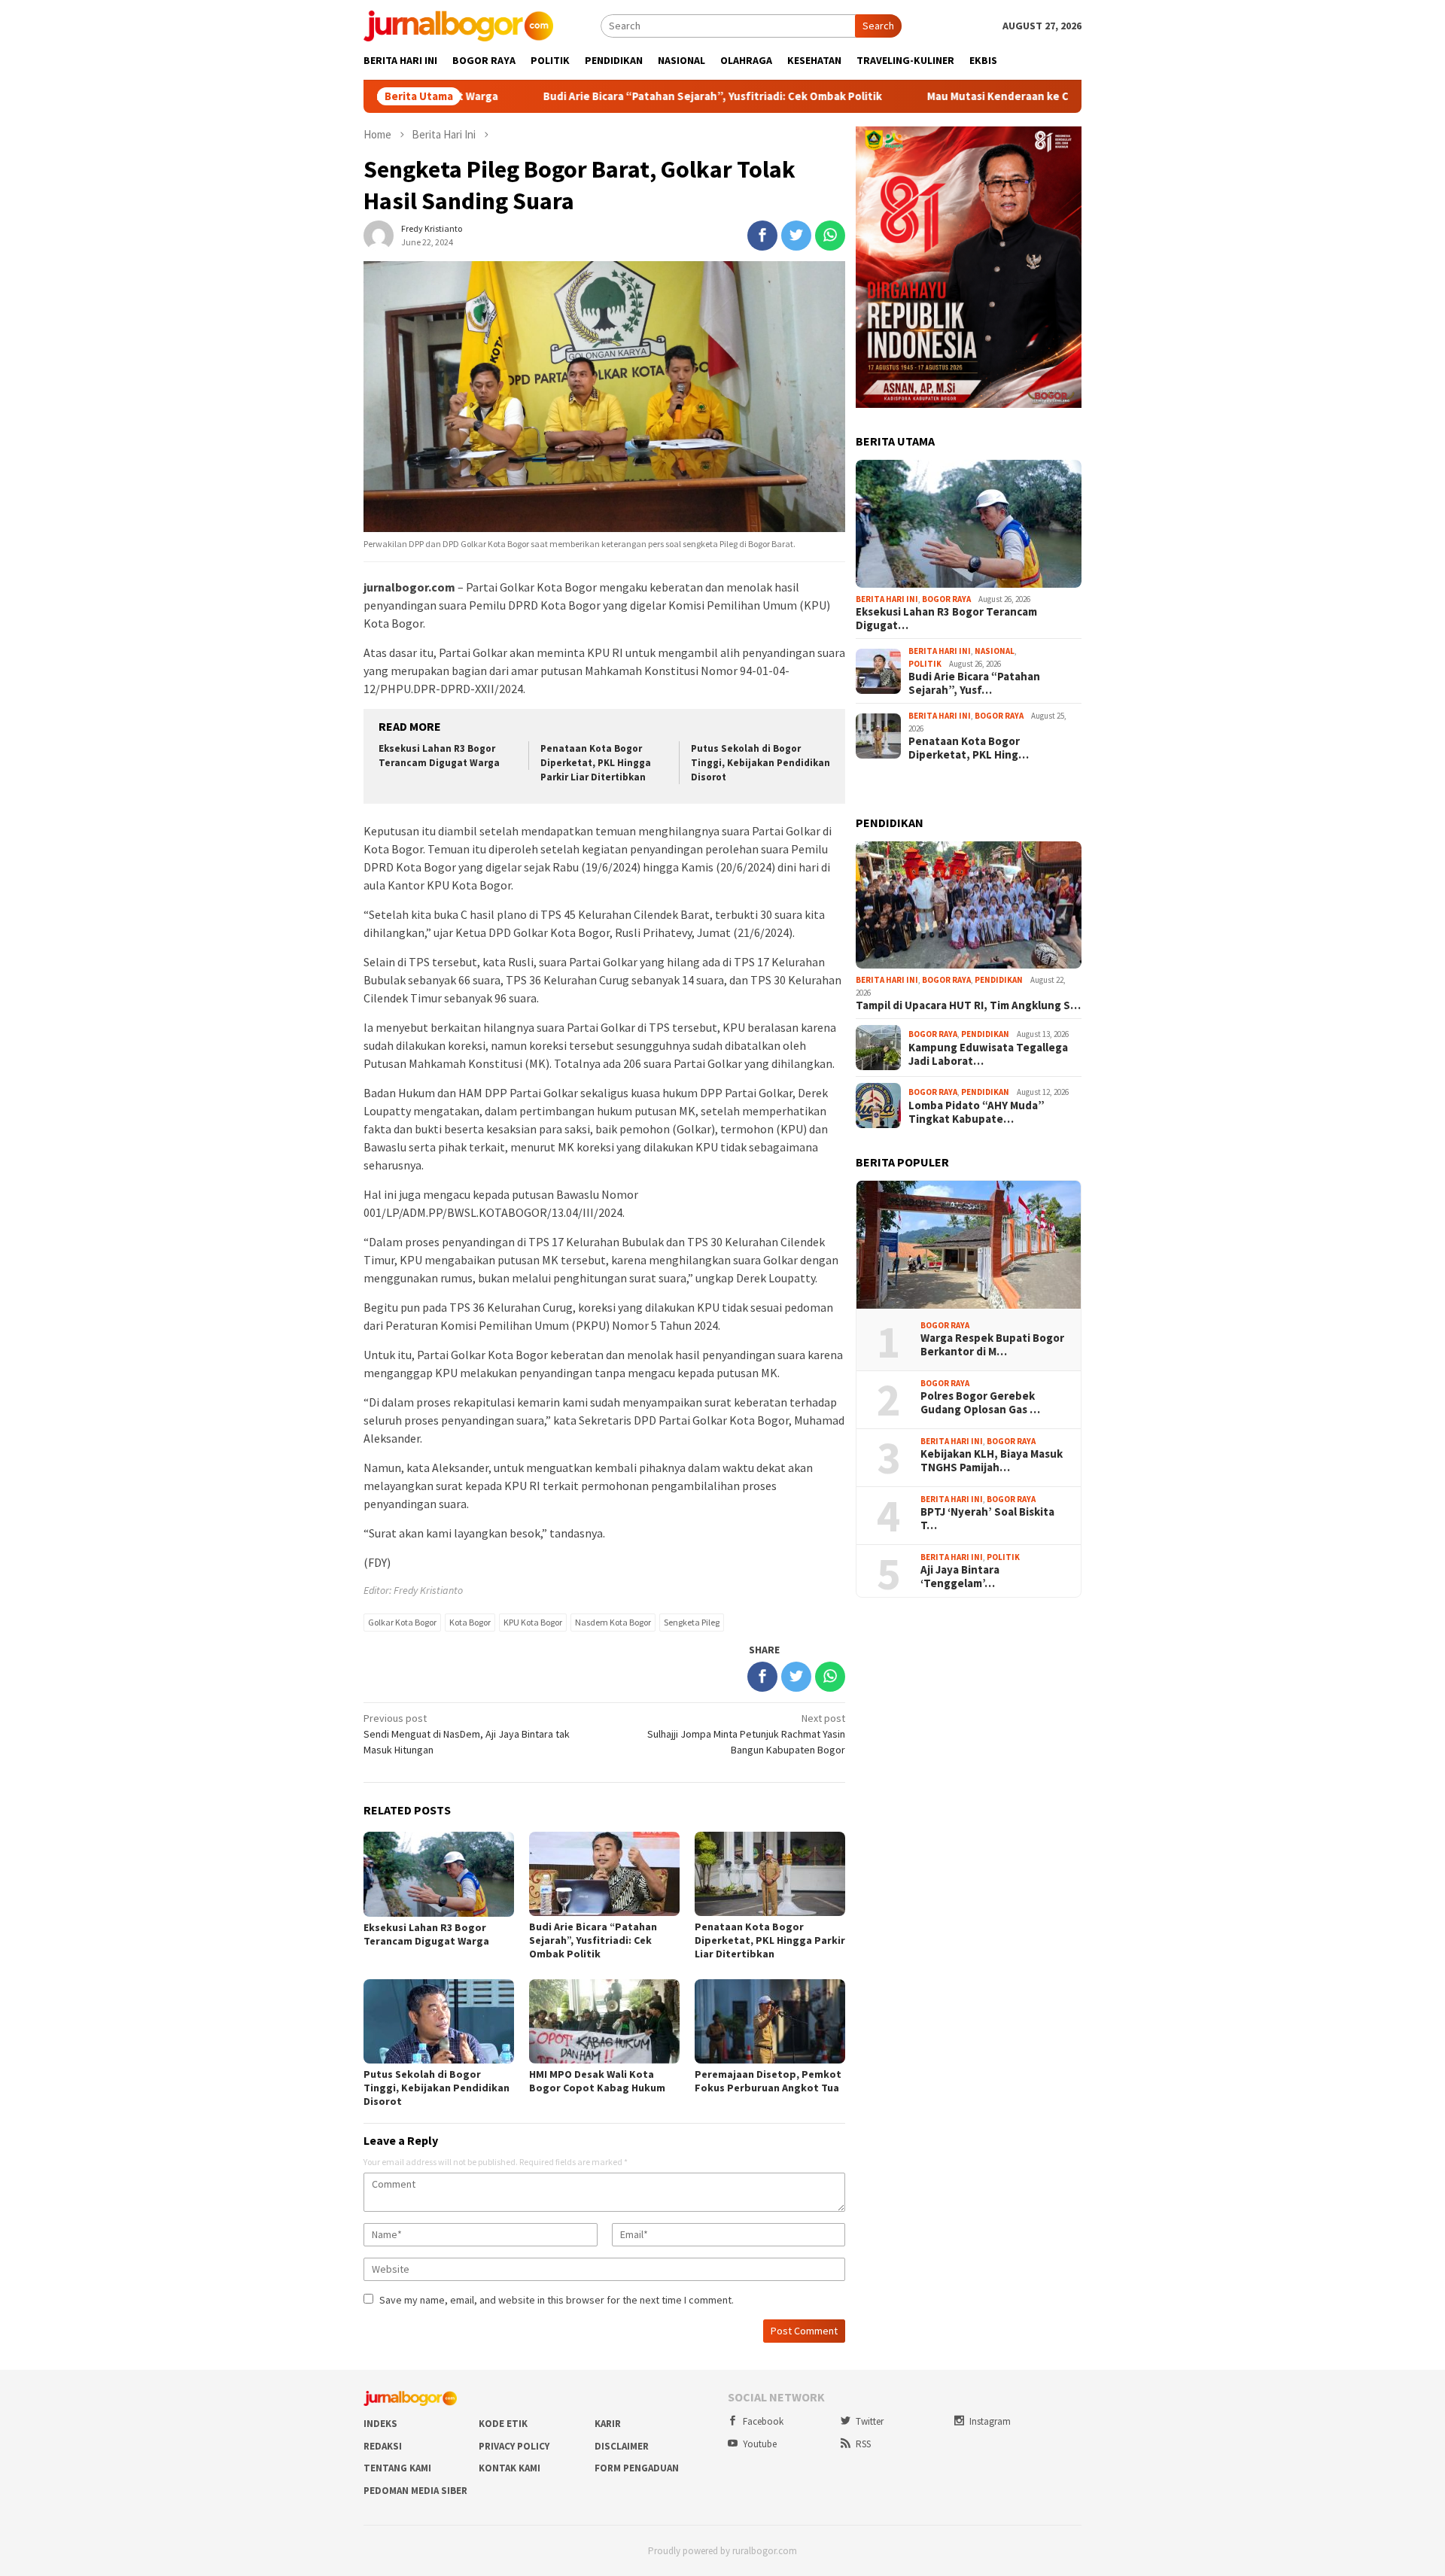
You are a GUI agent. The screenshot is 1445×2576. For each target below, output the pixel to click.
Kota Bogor (470, 1622)
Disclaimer (622, 2446)
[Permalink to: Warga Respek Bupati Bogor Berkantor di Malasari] (969, 1245)
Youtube (760, 2444)
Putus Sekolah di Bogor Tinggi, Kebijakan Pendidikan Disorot (761, 763)
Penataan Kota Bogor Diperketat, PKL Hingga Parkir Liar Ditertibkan (596, 763)
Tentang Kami (397, 2468)
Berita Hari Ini (887, 599)
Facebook (763, 2421)
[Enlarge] (1062, 146)
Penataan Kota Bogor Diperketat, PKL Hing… (969, 748)
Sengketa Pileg (692, 1622)
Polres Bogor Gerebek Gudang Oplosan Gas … (980, 1403)
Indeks (380, 2424)
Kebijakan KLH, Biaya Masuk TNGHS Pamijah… (992, 1461)
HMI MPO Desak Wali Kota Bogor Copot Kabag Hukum (597, 2081)
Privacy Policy (514, 2446)
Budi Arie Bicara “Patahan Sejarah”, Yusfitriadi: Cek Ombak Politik (628, 96)
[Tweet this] (796, 236)
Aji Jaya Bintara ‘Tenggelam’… (960, 1577)
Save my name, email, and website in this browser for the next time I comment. (557, 2300)
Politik (925, 664)
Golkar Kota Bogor (402, 1622)
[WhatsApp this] (830, 236)
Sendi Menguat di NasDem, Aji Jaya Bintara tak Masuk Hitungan (467, 1734)
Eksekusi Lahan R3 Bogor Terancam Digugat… (946, 619)
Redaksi (383, 2446)
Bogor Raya (946, 599)
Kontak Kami (510, 2468)
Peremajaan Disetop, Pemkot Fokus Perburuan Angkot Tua (768, 2081)
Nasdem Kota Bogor (613, 1622)
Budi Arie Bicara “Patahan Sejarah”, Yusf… (974, 683)
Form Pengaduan (637, 2468)
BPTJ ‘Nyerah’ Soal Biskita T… (987, 1519)
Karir (608, 2424)
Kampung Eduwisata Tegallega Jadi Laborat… (988, 1054)
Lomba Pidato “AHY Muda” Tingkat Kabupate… (977, 1112)
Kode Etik (503, 2424)
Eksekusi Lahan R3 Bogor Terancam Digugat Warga (439, 756)
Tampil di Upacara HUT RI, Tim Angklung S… (968, 1005)
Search (878, 26)
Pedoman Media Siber (415, 2491)
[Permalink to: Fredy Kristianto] (379, 235)
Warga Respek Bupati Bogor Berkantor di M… (992, 1345)
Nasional (995, 651)
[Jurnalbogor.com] (458, 25)
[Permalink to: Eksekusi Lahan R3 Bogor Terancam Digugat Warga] (969, 524)
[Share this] (762, 236)
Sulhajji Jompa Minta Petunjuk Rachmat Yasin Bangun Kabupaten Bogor (746, 1734)
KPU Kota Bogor (533, 1622)
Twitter (870, 2421)
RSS (863, 2444)
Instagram (990, 2421)
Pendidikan (999, 980)
